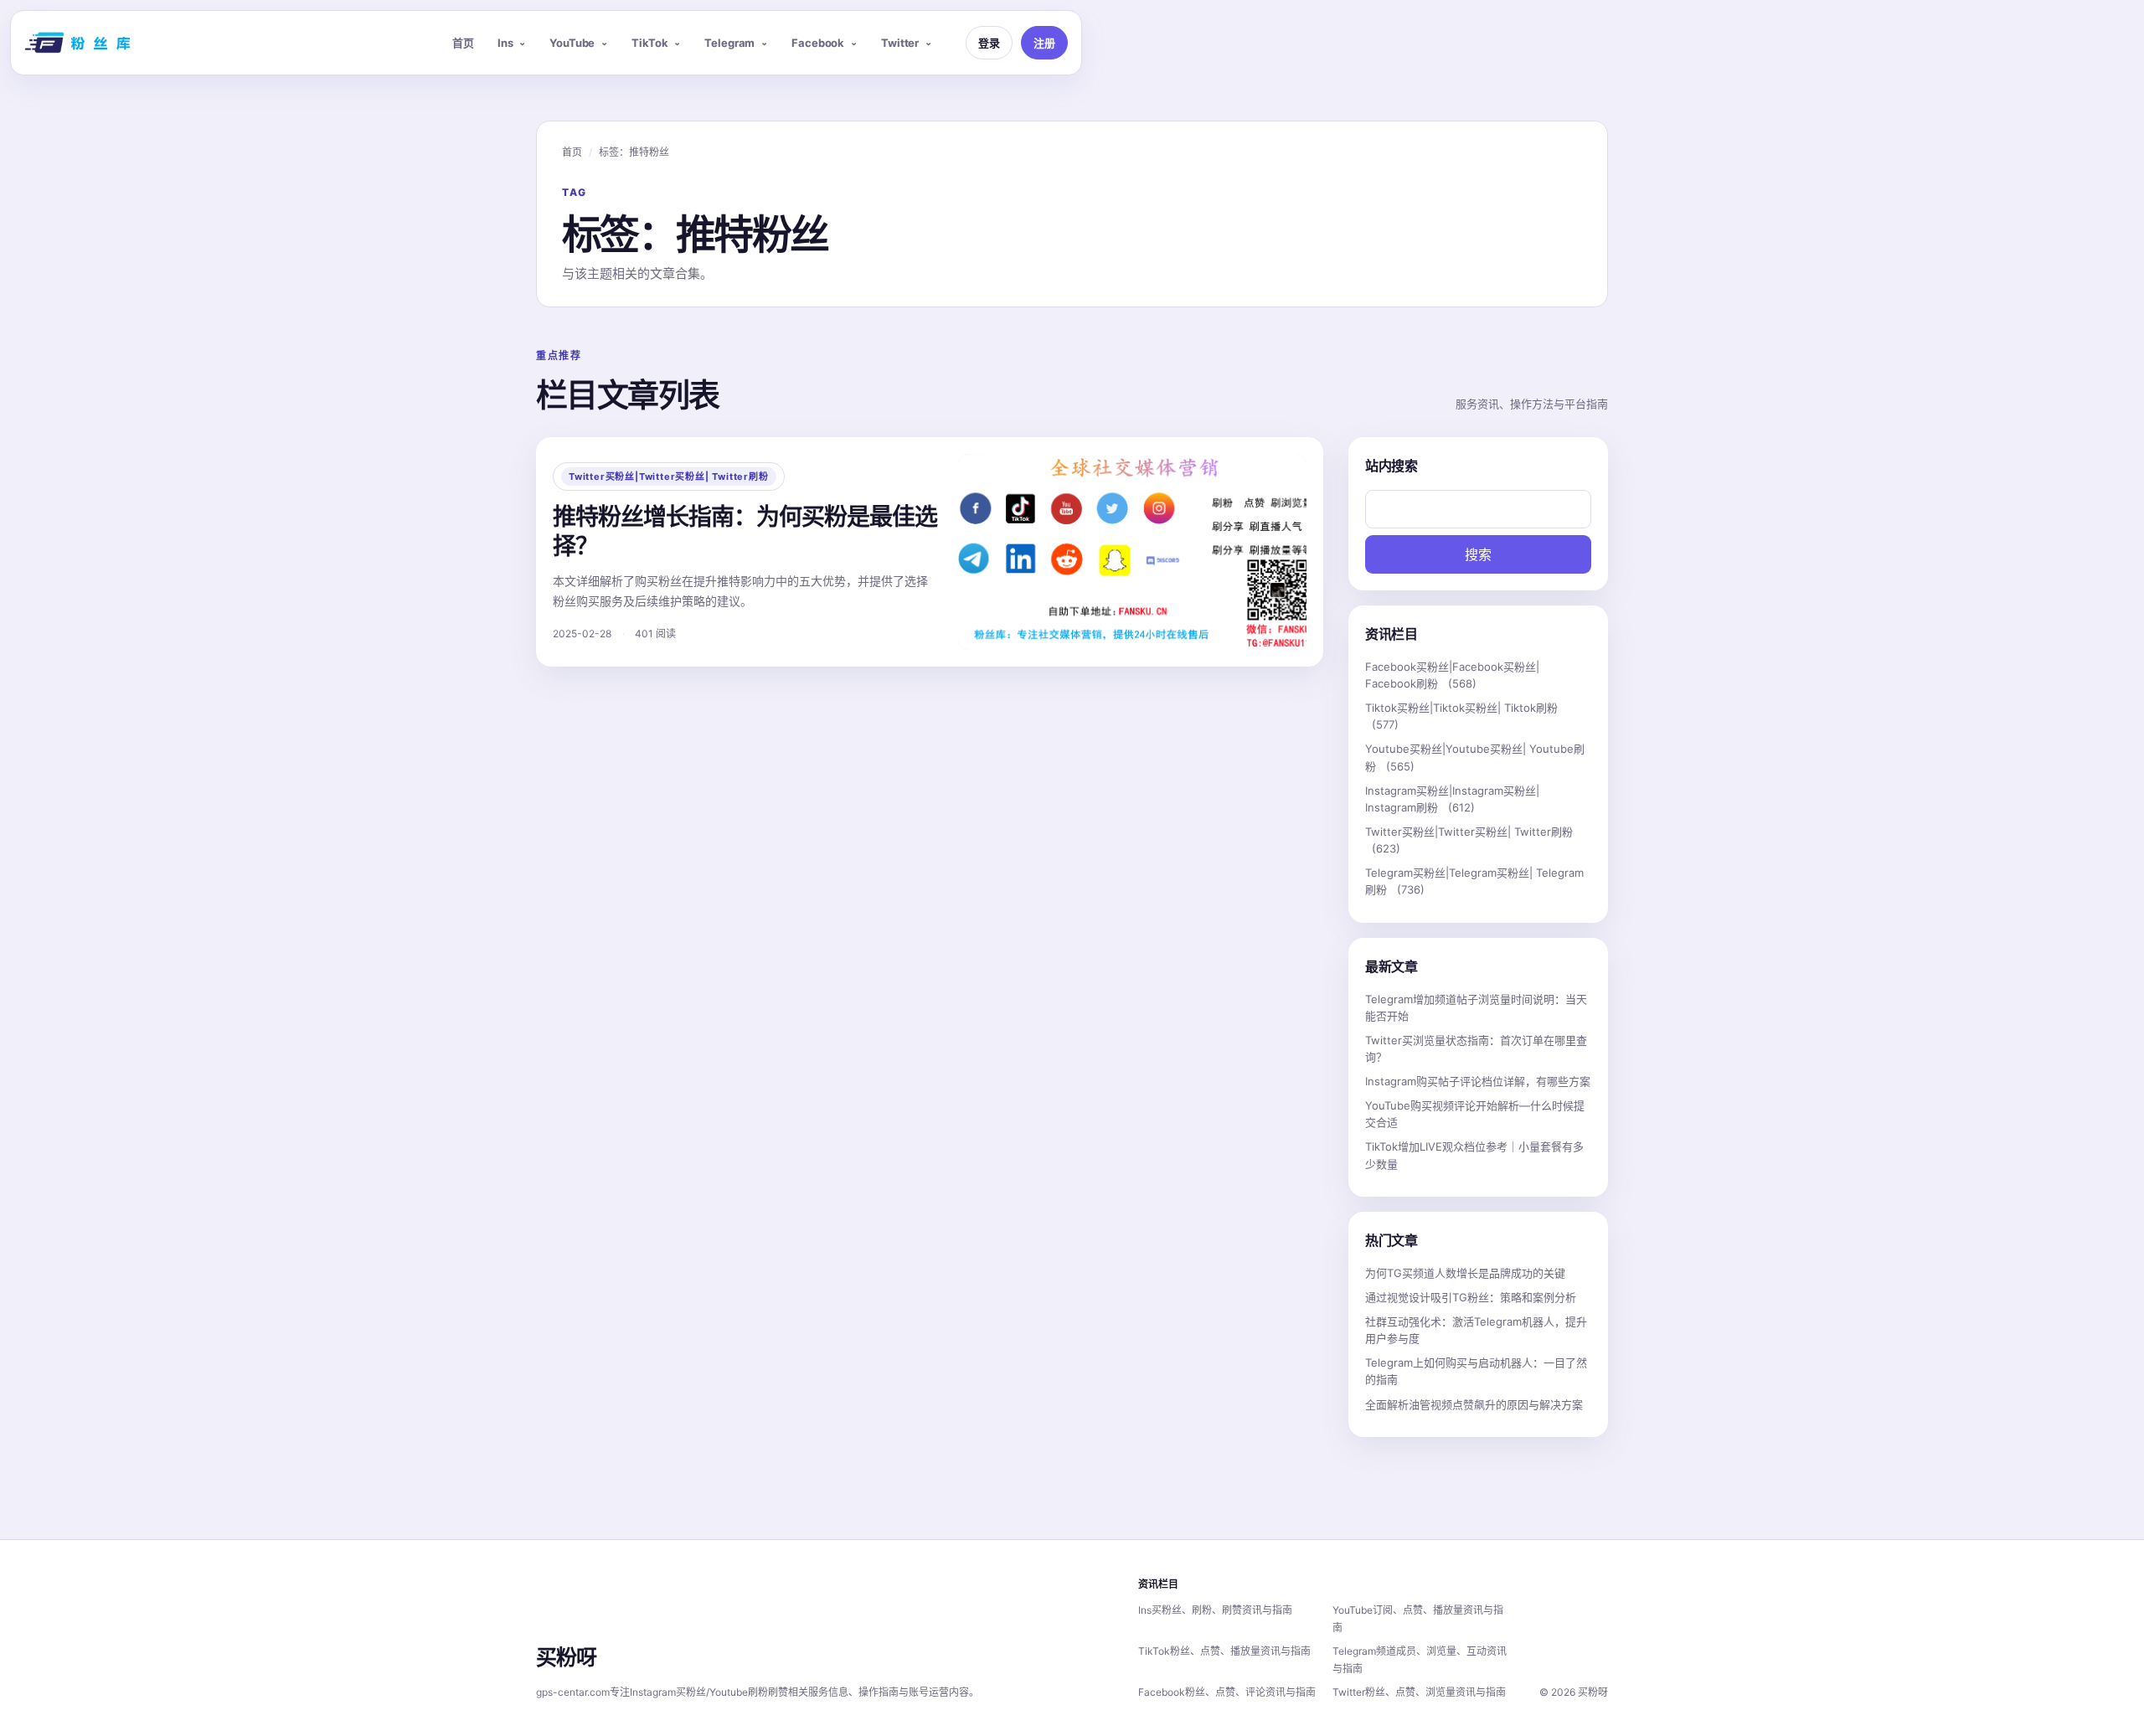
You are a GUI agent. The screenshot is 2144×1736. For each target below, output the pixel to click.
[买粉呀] (80, 43)
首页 (463, 43)
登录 (989, 43)
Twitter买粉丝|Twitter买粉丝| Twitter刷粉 (669, 476)
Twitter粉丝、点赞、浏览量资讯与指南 (1419, 1692)
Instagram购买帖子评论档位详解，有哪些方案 (1478, 1081)
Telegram (729, 43)
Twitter (900, 43)
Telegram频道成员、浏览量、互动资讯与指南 (1420, 1660)
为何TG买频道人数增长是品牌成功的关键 (1465, 1273)
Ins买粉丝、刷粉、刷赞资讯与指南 (1215, 1610)
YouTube (572, 43)
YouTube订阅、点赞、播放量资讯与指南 (1418, 1619)
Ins (505, 43)
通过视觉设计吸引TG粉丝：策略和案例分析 (1471, 1297)
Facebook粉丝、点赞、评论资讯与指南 (1227, 1692)
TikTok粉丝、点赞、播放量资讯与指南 (1224, 1651)
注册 (1044, 43)
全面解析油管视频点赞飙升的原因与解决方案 (1474, 1404)
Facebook (818, 43)
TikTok (649, 43)
